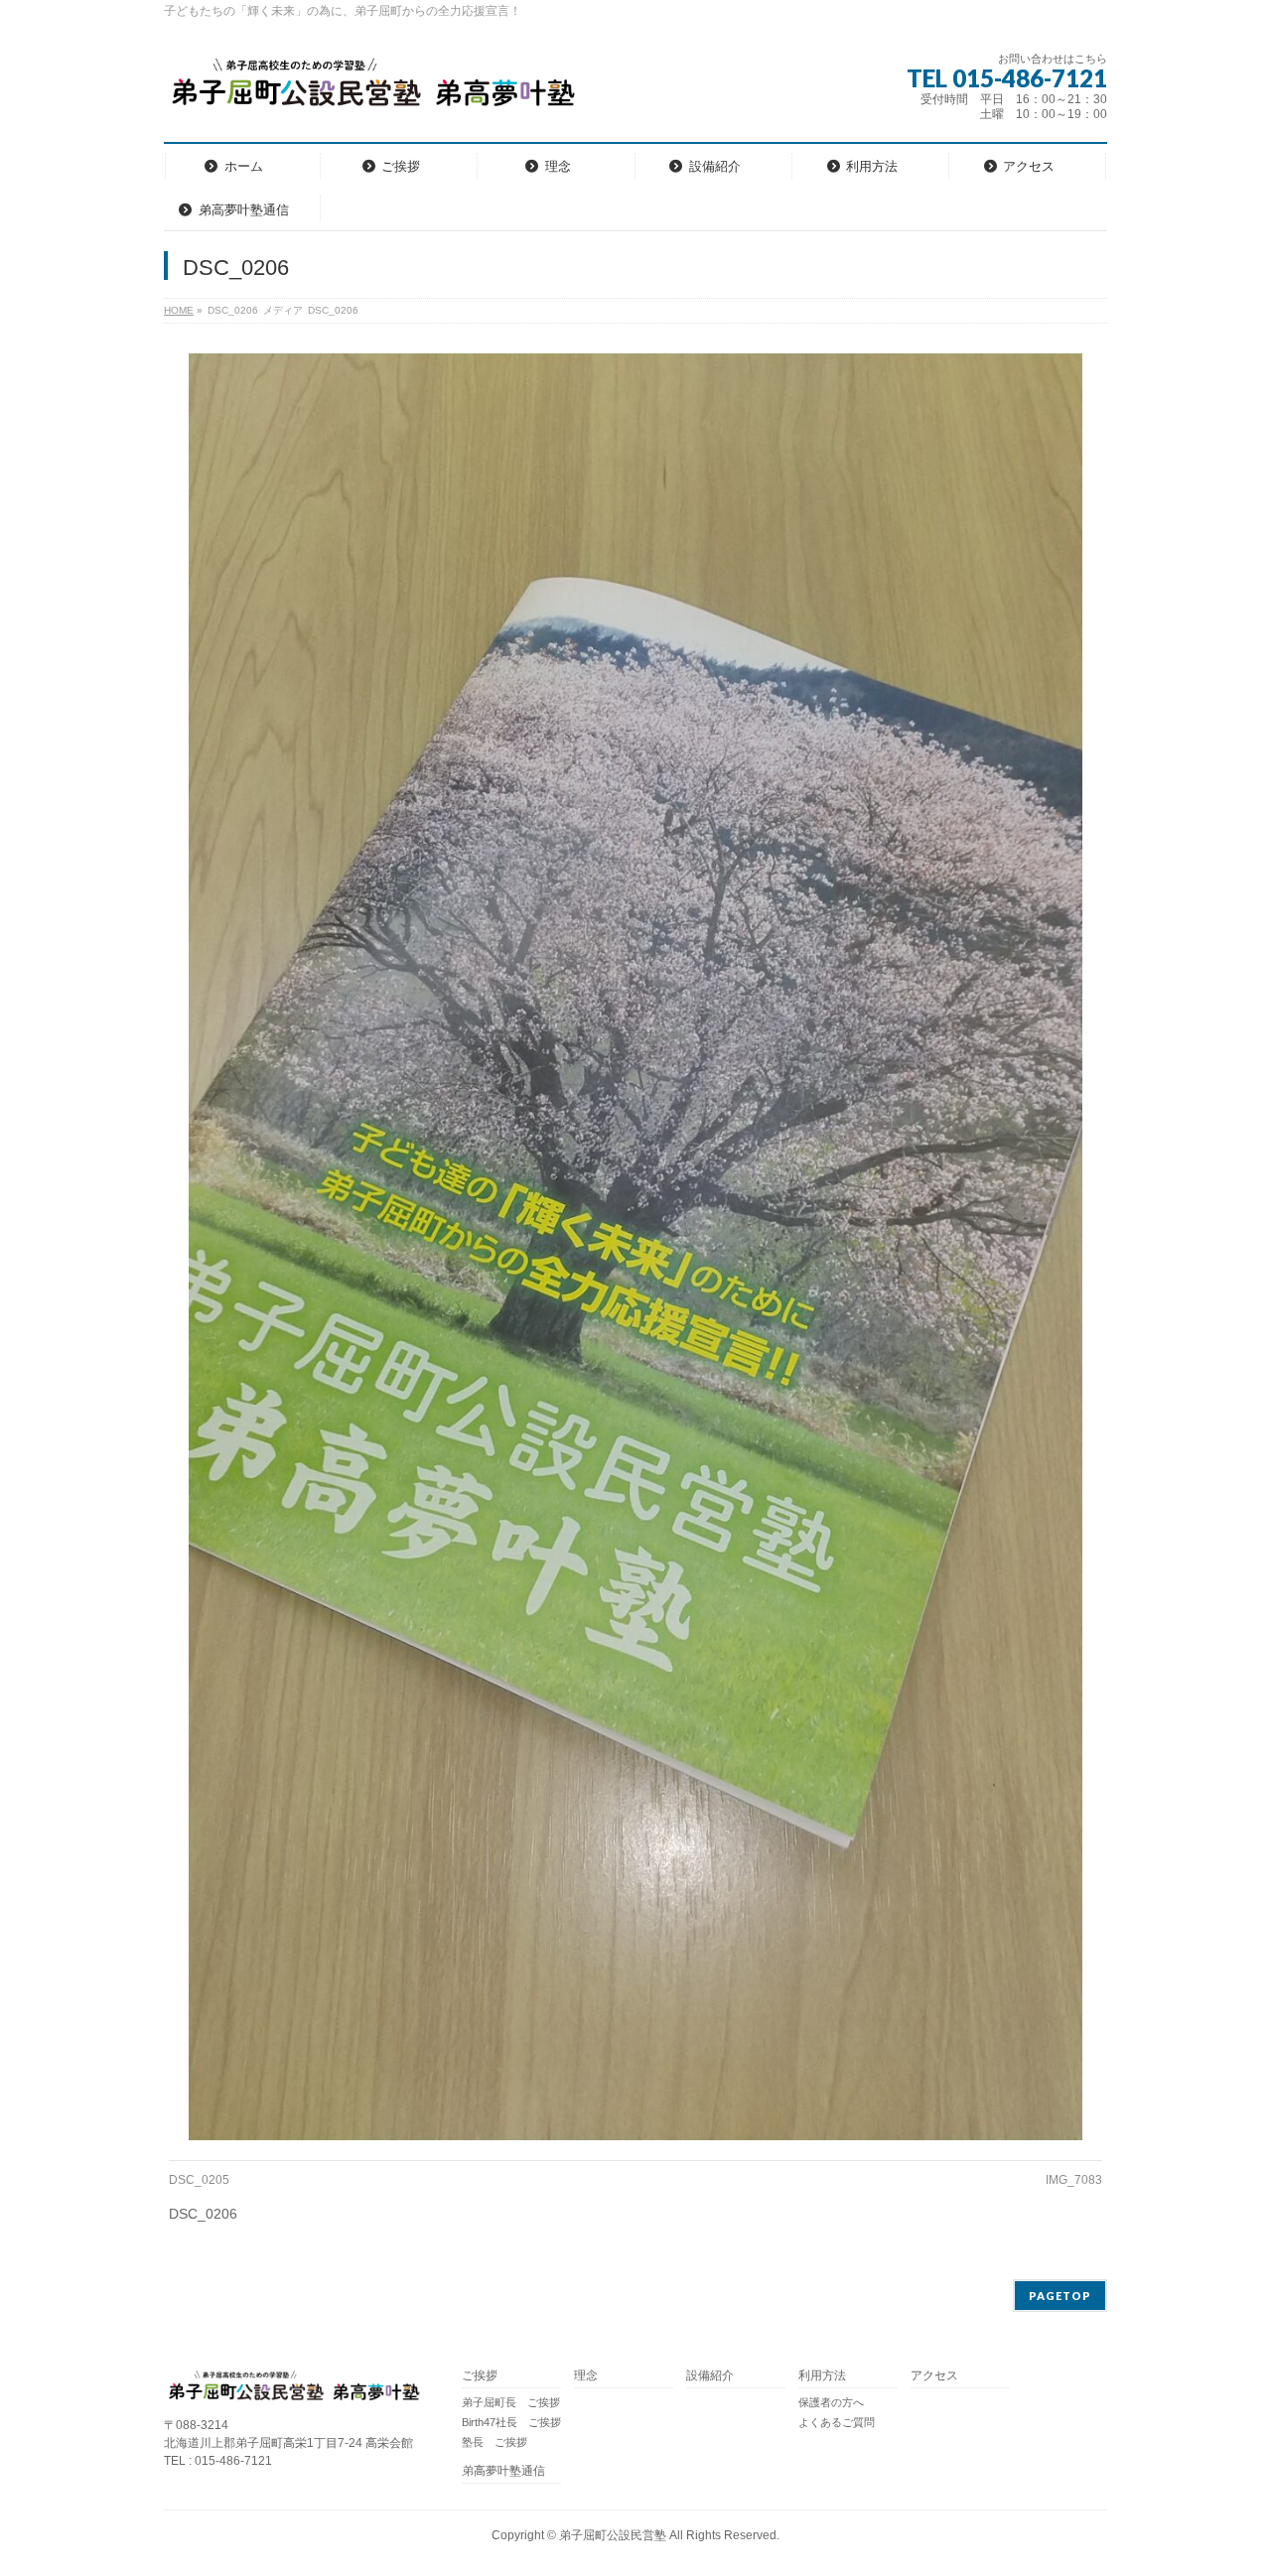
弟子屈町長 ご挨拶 (511, 2402)
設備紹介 (710, 2376)
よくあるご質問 (837, 2422)
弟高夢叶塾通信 (503, 2471)
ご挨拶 (480, 2376)
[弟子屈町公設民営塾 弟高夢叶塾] (371, 89)
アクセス (934, 2376)
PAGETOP (1060, 2296)
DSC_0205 (199, 2180)
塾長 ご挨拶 (494, 2442)
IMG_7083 (1074, 2180)
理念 (586, 2376)
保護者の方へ (831, 2402)
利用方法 (822, 2376)
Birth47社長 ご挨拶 (511, 2422)
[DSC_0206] (636, 1247)
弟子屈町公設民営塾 (613, 2535)
